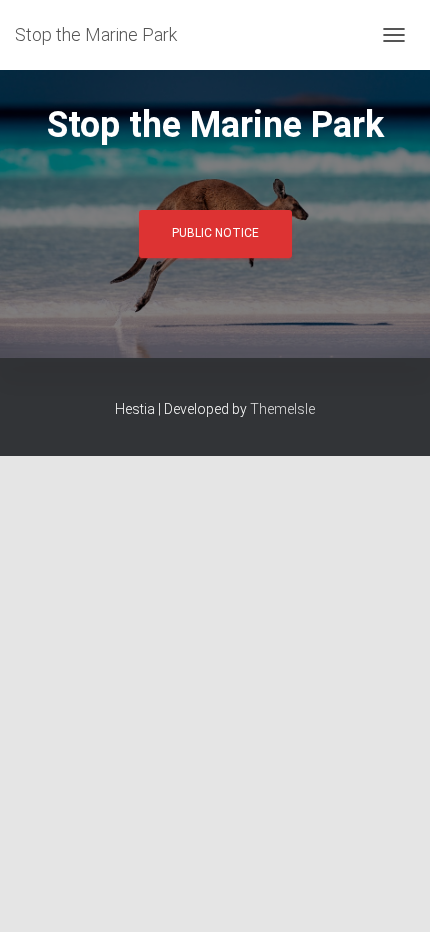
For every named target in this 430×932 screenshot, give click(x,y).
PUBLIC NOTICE (215, 233)
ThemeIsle (282, 409)
